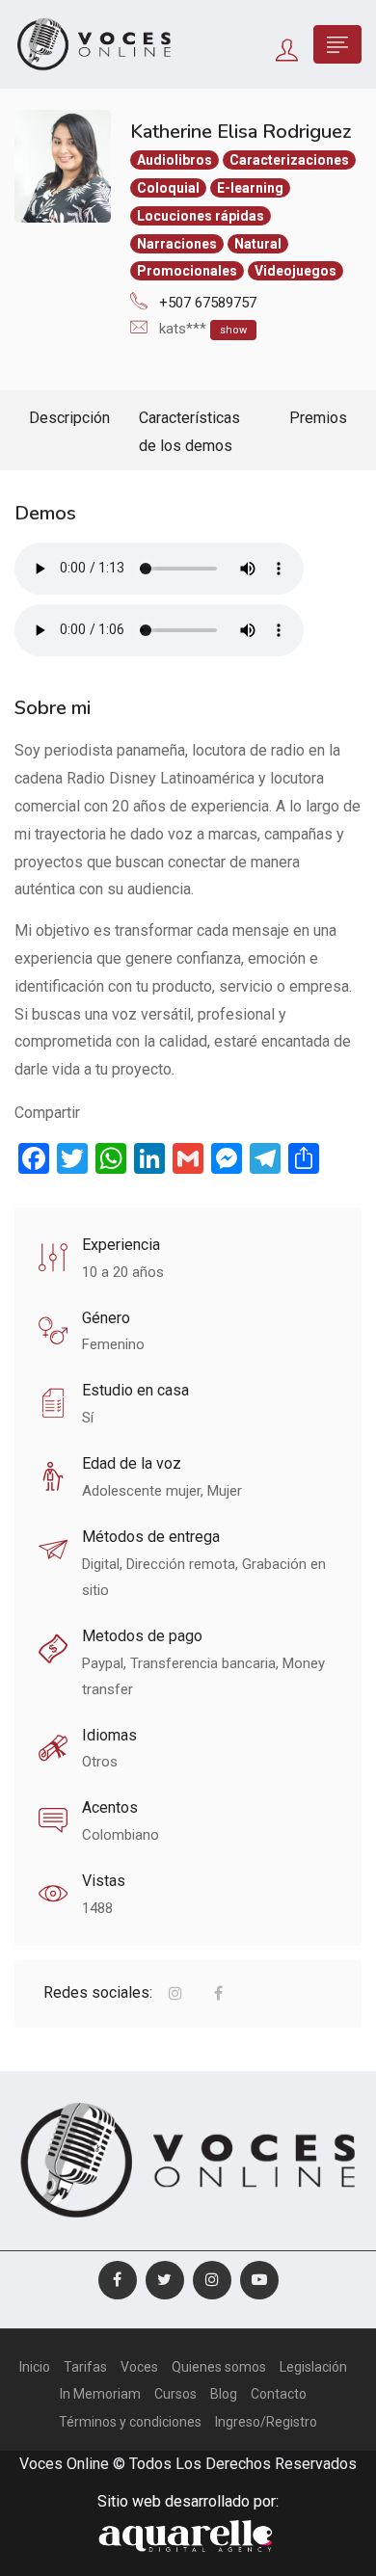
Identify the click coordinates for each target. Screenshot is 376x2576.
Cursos (175, 2394)
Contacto (279, 2394)
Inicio (35, 2367)
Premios (318, 418)
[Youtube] (259, 2280)
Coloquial (168, 188)
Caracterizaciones (289, 160)
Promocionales (187, 271)
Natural (258, 244)
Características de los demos (189, 432)
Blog (224, 2394)
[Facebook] (118, 2280)
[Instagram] (212, 2280)
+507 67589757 (206, 303)
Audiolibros (175, 160)
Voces (139, 2367)
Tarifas (85, 2367)
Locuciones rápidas (201, 216)
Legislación (313, 2367)
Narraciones (177, 244)
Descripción (69, 418)
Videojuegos (295, 271)
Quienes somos (219, 2367)
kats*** (203, 329)
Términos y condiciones (130, 2422)
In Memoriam (100, 2394)
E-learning (250, 188)
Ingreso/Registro (266, 2422)
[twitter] (165, 2280)
